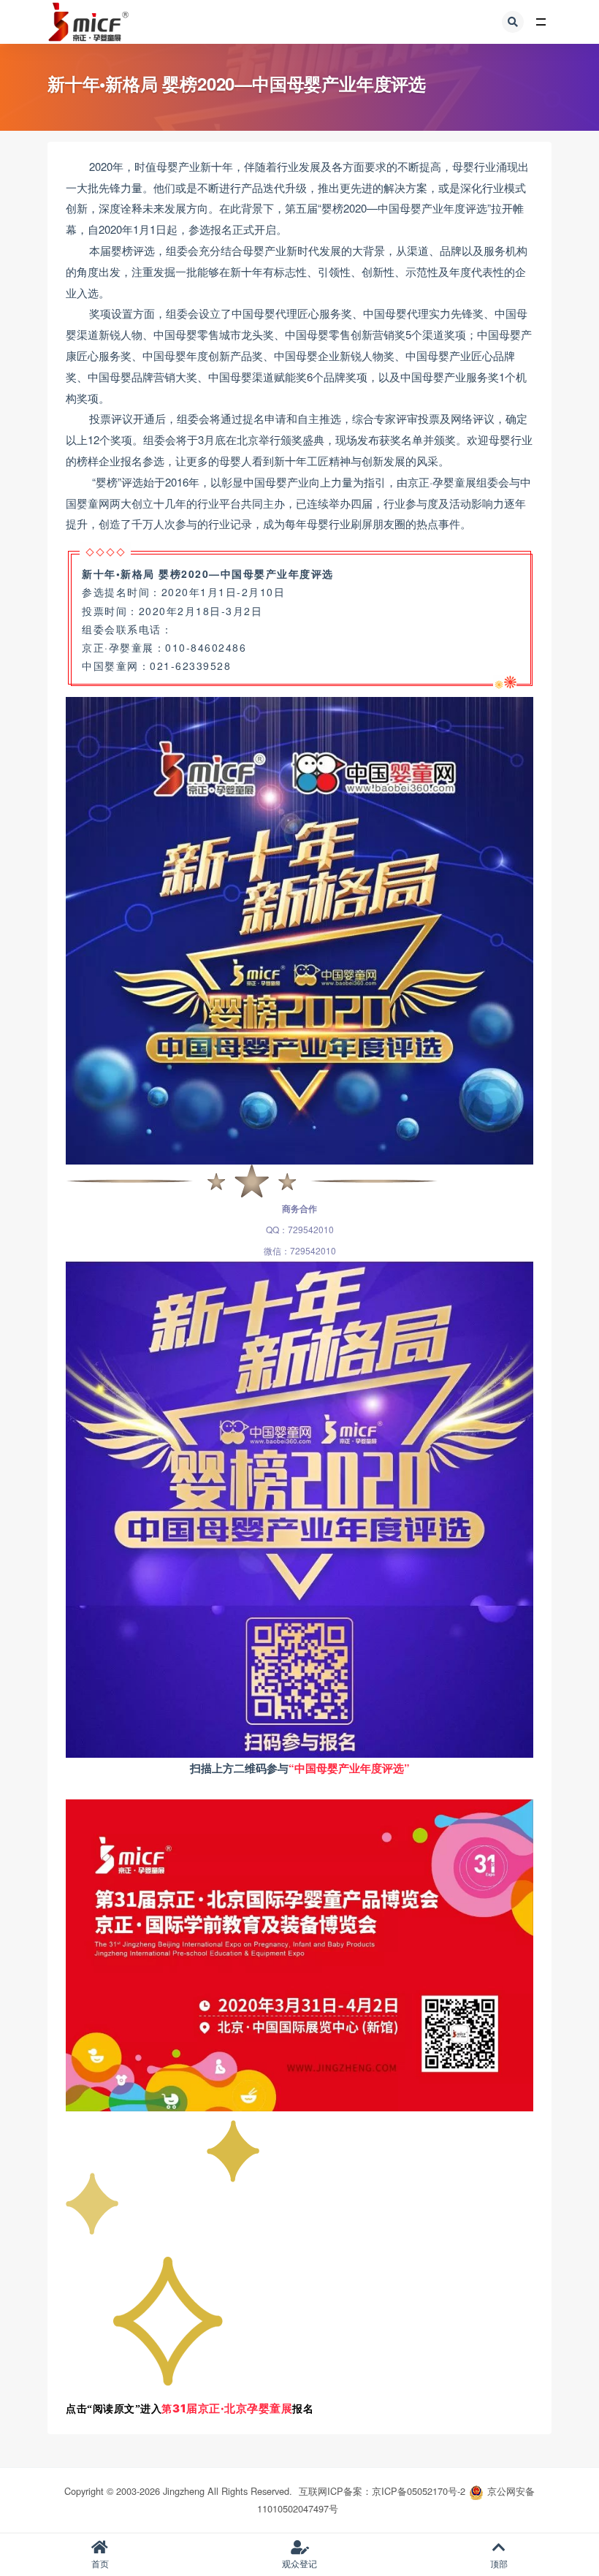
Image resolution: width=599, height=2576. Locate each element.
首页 (100, 2563)
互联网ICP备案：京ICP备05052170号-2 (382, 2491)
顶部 (499, 2563)
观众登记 (299, 2563)
